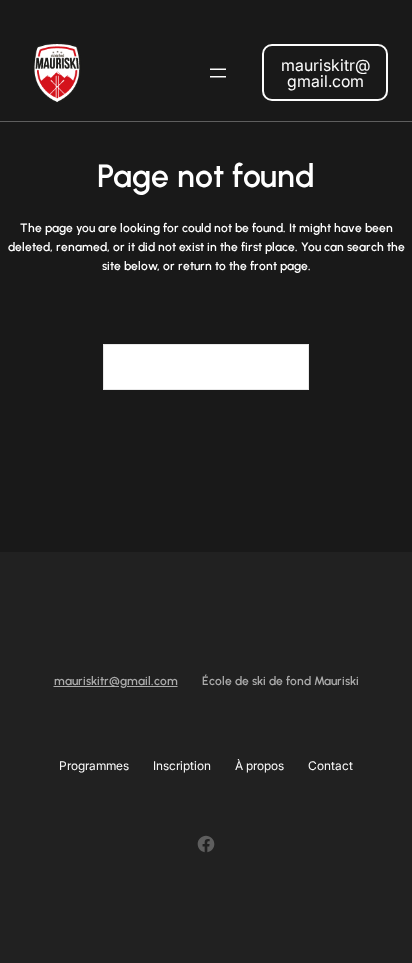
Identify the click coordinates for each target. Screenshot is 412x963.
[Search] (282, 367)
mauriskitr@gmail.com (325, 73)
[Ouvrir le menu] (218, 73)
